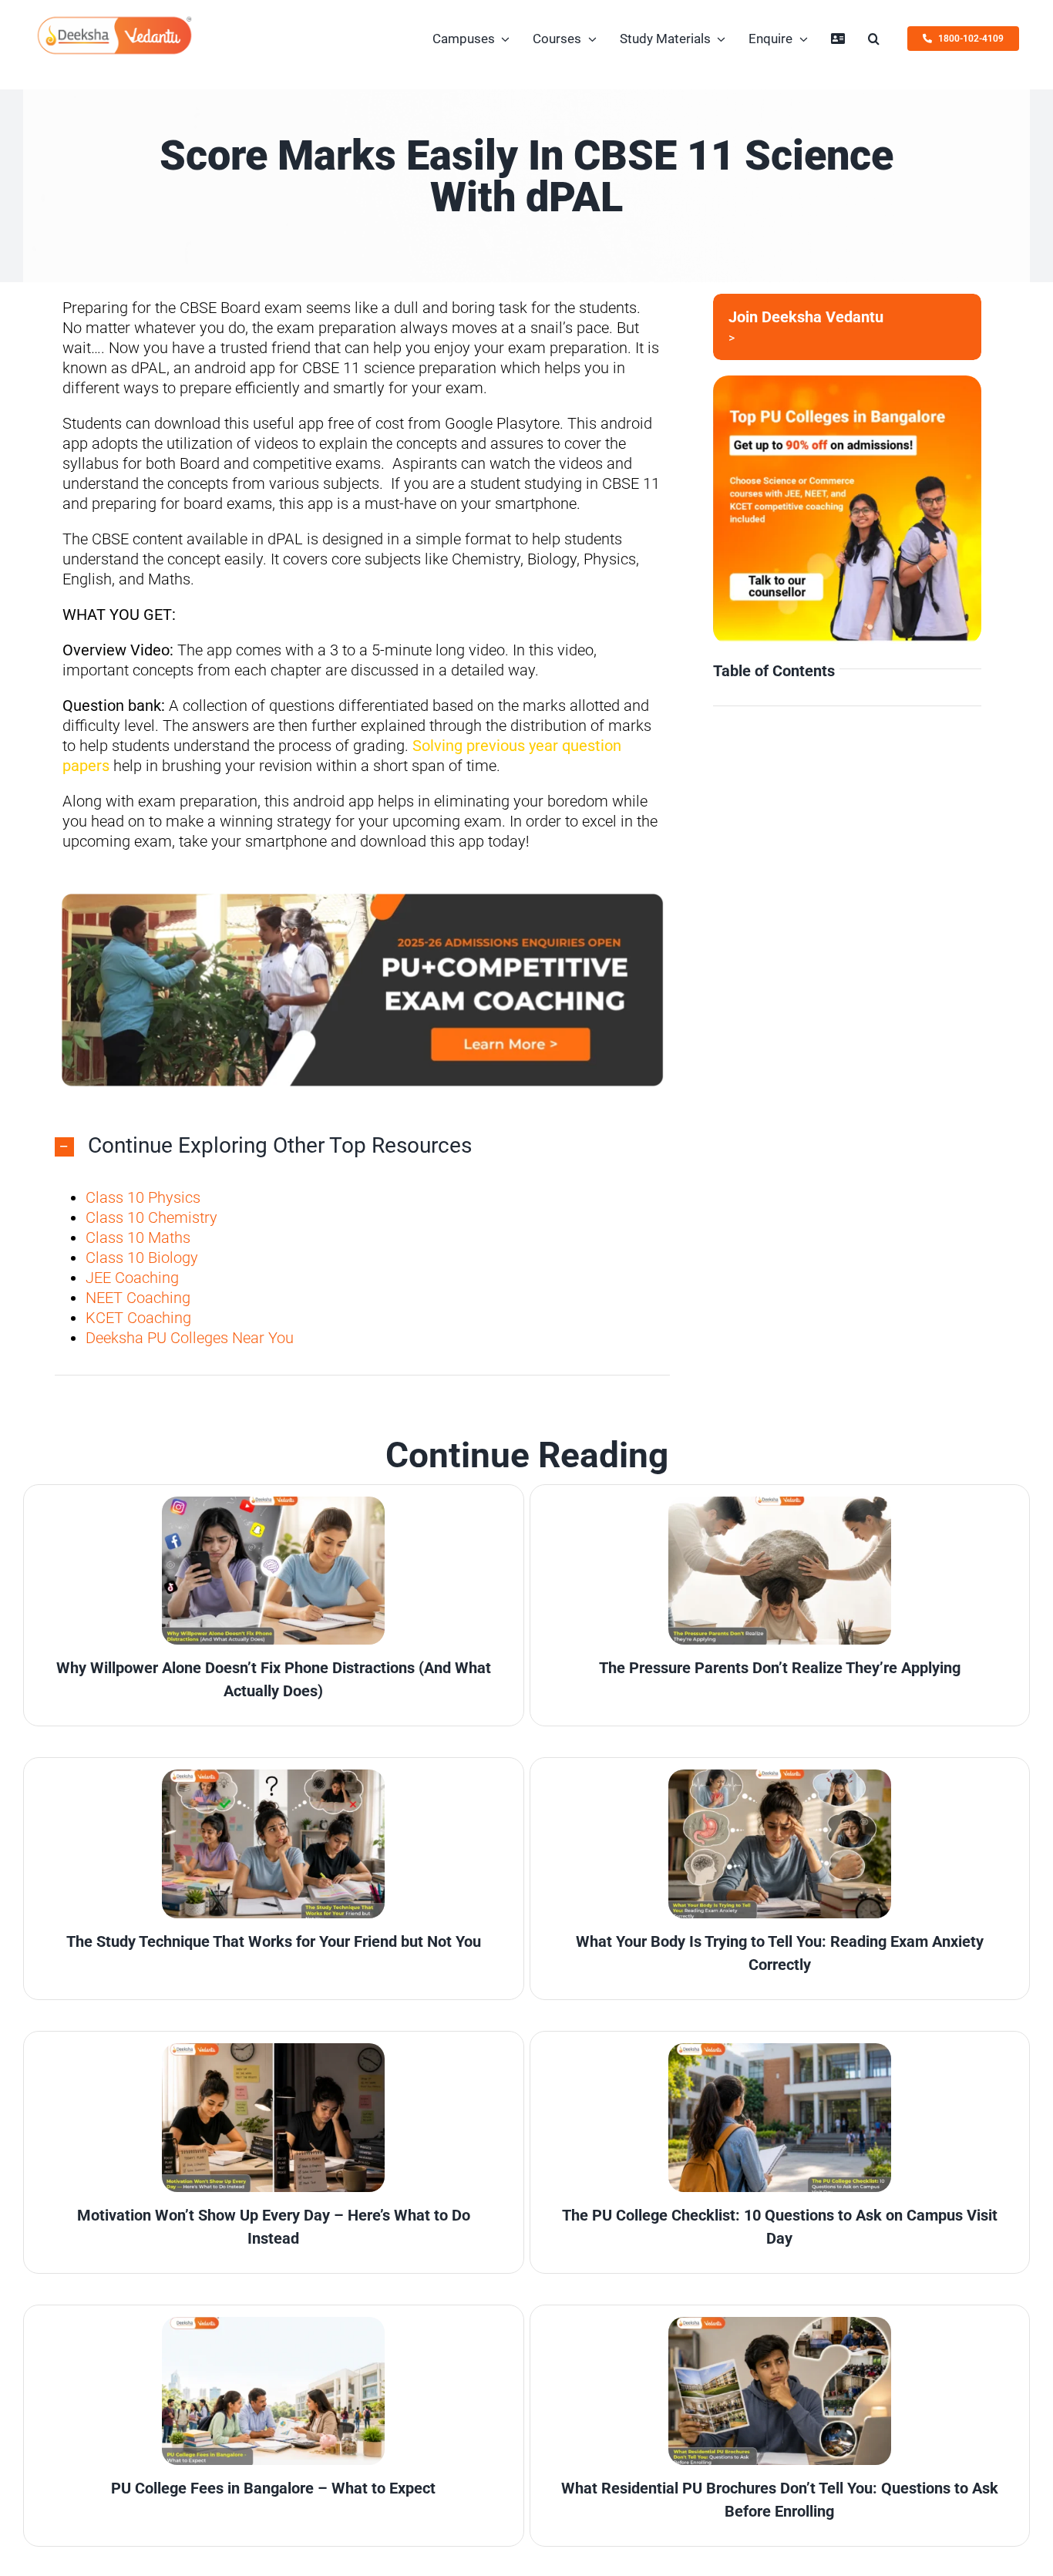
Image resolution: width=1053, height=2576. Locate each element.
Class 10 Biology (142, 1257)
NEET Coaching (138, 1297)
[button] (874, 39)
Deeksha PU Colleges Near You (190, 1337)
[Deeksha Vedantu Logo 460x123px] (115, 22)
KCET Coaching (138, 1317)
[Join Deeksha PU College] (848, 327)
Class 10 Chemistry (151, 1217)
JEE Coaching (132, 1277)
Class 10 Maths (138, 1237)
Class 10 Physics (143, 1197)
